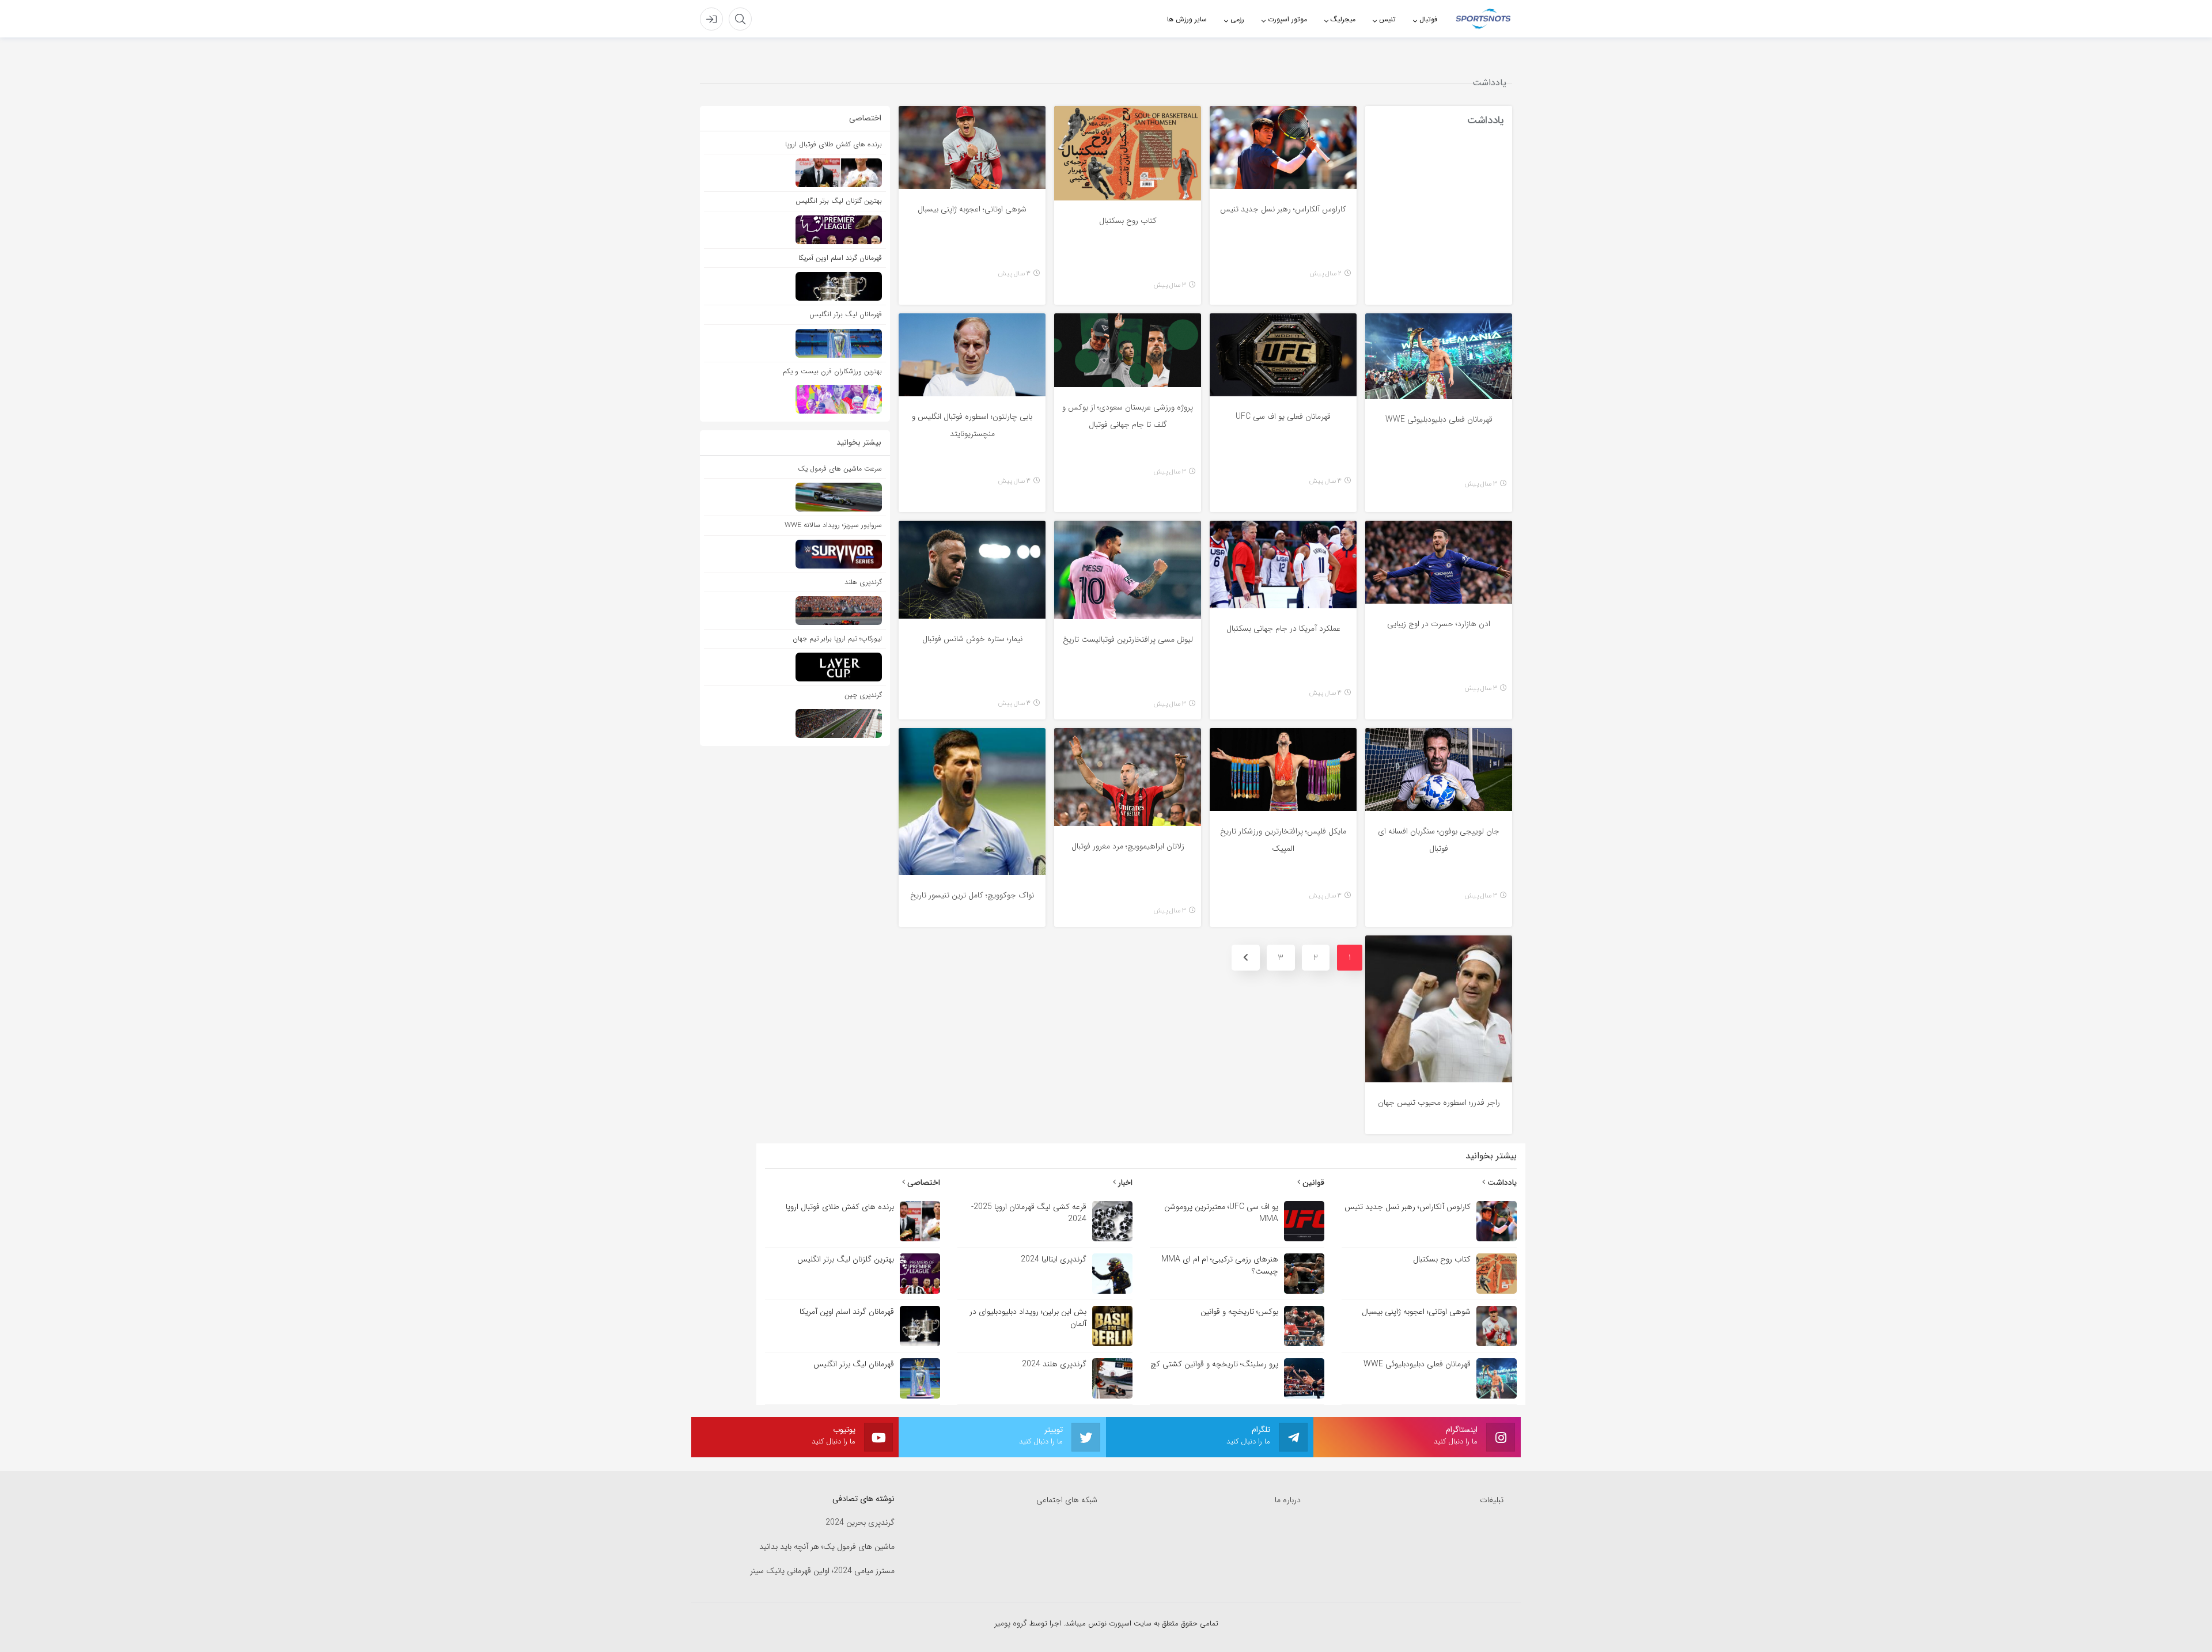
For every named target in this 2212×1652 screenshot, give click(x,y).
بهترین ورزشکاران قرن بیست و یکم (832, 371)
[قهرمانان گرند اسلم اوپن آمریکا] (795, 287)
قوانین (1312, 1183)
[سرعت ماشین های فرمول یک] (795, 497)
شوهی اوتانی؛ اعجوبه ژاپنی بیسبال (972, 209)
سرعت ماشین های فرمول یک (840, 469)
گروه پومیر (1012, 1623)
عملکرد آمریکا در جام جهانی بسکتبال (1283, 628)
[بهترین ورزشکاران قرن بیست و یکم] (795, 399)
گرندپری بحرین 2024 (860, 1523)
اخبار (1124, 1183)
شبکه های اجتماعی (1067, 1500)
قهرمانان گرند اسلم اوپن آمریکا (840, 258)
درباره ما (1288, 1500)
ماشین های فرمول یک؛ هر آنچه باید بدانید (827, 1547)
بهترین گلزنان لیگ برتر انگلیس (839, 201)
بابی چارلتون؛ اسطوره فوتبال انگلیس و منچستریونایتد (972, 425)
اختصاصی (923, 1183)
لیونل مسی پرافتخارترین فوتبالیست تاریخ (1128, 639)
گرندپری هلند (863, 582)
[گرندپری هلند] (795, 611)
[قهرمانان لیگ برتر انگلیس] (795, 344)
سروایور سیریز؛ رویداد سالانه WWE (833, 525)
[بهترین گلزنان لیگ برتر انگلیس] (795, 230)
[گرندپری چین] (795, 723)
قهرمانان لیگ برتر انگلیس (846, 314)
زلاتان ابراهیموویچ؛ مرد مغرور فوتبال (1128, 846)
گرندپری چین (863, 696)
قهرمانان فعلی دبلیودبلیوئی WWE (1439, 419)
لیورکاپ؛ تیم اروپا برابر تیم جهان (837, 639)
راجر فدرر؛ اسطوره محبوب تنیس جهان (1439, 1102)
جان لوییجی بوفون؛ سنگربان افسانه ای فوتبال (1439, 840)
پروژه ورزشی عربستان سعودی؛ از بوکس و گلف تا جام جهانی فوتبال (1128, 416)
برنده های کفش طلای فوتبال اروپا (834, 144)
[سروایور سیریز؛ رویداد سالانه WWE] (795, 554)
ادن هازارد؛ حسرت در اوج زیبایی (1439, 624)
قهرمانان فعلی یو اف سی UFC (1283, 416)
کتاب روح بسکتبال (1128, 221)
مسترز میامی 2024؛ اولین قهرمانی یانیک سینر (822, 1571)
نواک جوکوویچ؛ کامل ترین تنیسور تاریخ (972, 895)
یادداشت (1501, 1183)
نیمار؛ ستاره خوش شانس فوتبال (972, 639)
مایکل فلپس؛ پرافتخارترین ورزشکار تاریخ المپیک (1283, 840)
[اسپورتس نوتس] (1483, 18)
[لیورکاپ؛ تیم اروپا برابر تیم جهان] (795, 668)
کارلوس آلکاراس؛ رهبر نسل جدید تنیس (1283, 209)
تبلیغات (1492, 1500)
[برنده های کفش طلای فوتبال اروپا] (795, 174)
